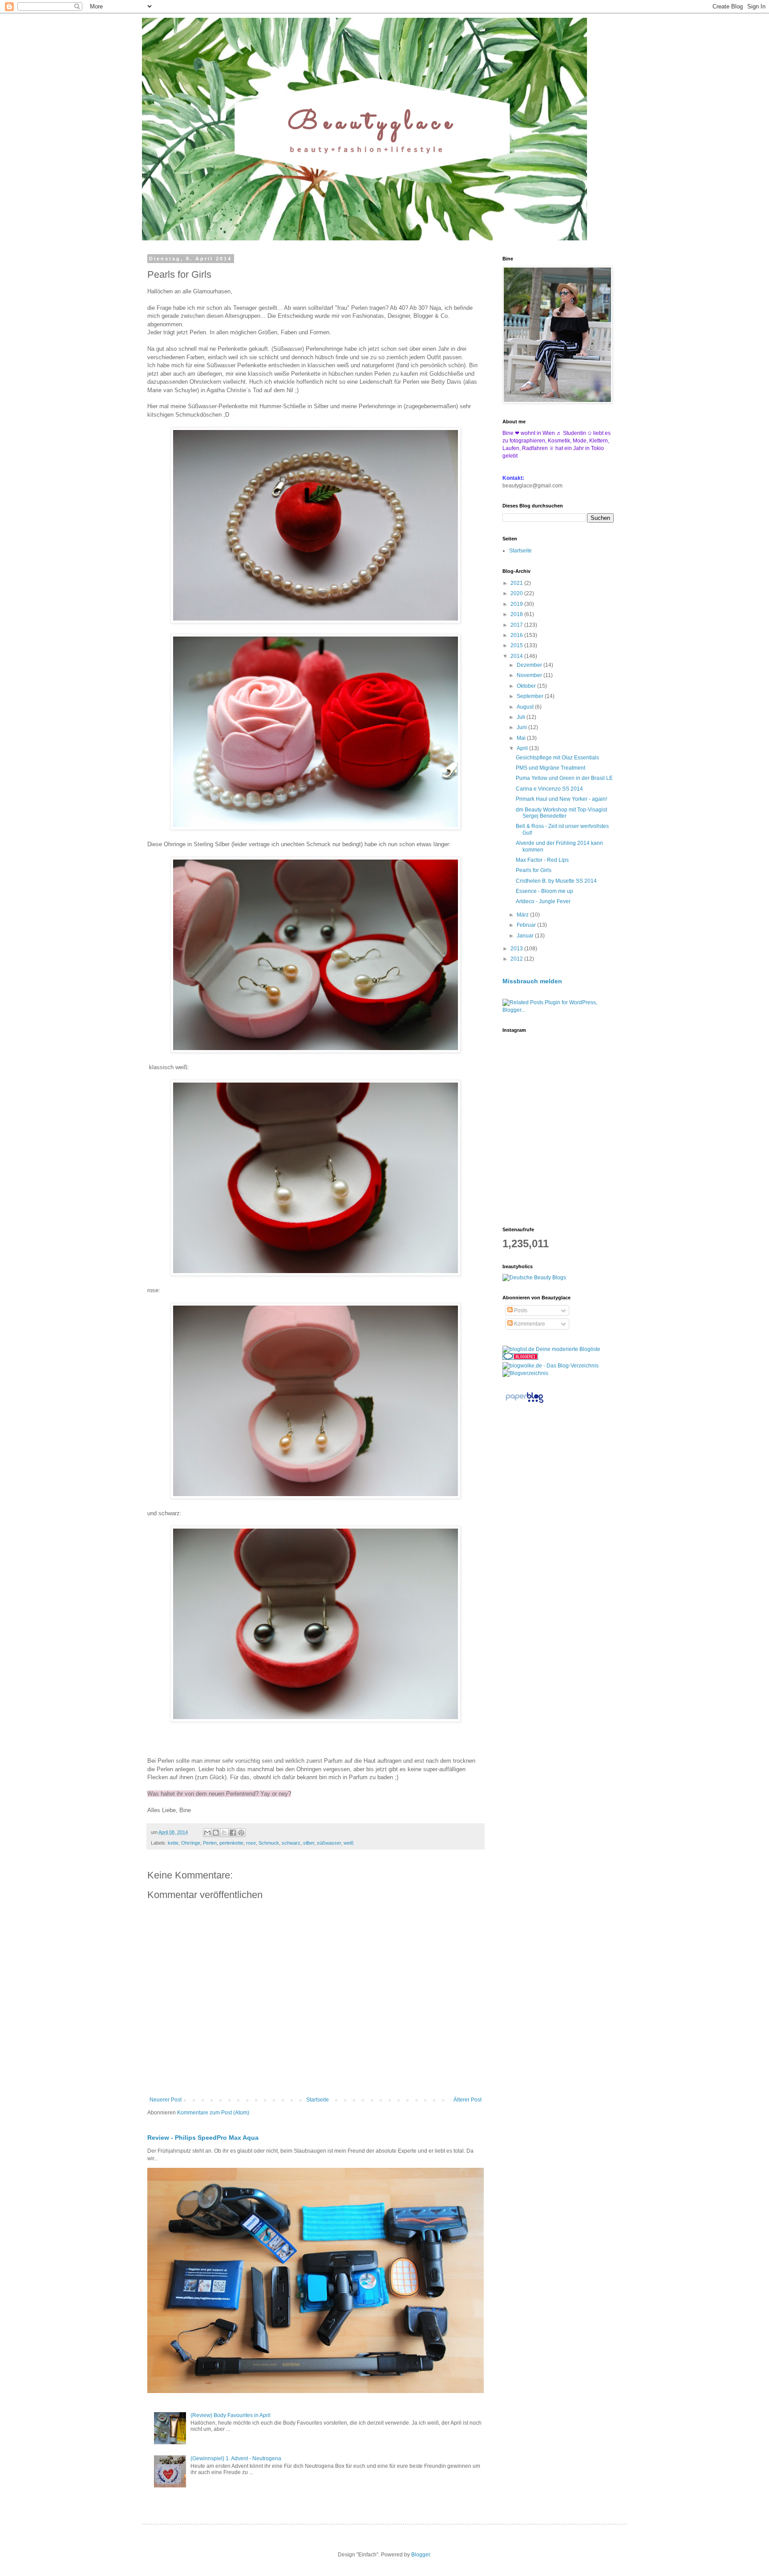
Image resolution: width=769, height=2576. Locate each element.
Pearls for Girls (534, 870)
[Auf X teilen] (224, 1833)
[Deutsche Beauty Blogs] (534, 1278)
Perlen (210, 1843)
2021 (517, 583)
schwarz (291, 1843)
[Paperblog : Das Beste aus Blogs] (524, 1403)
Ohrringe (191, 1843)
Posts (520, 1310)
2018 (517, 614)
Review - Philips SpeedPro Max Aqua (203, 2138)
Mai (522, 738)
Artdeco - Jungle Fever (543, 901)
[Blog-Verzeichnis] (520, 1358)
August (526, 707)
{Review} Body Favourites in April (231, 2415)
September (531, 696)
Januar (526, 936)
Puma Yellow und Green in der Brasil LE (564, 778)
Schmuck (269, 1843)
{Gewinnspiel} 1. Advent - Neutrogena (236, 2458)
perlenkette (231, 1843)
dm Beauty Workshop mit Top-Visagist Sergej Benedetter (561, 813)
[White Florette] (555, 448)
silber (309, 1843)
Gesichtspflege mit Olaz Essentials (557, 758)
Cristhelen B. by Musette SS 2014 (556, 881)
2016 (517, 635)
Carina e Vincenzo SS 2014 (549, 789)
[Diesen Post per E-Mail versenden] (207, 1833)
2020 (517, 593)
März (523, 915)
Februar (527, 925)
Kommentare (529, 1324)
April (523, 748)
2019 (517, 604)
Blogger (421, 2555)
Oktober (527, 686)
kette (173, 1843)
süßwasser (329, 1843)
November (530, 675)
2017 (517, 625)
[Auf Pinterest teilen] (241, 1833)
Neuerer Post (166, 2100)
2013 (517, 949)
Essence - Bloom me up (544, 891)
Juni (522, 727)
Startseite (318, 2100)
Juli (522, 717)
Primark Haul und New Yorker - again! (561, 799)
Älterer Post (467, 2100)
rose (251, 1843)
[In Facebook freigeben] (233, 1833)
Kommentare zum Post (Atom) (213, 2113)
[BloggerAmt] (525, 1373)
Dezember (530, 665)
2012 (517, 959)
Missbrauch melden (532, 981)
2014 (517, 656)
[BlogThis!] (216, 1833)
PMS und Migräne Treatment (550, 768)
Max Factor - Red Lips (542, 860)
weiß (349, 1843)
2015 (517, 645)
